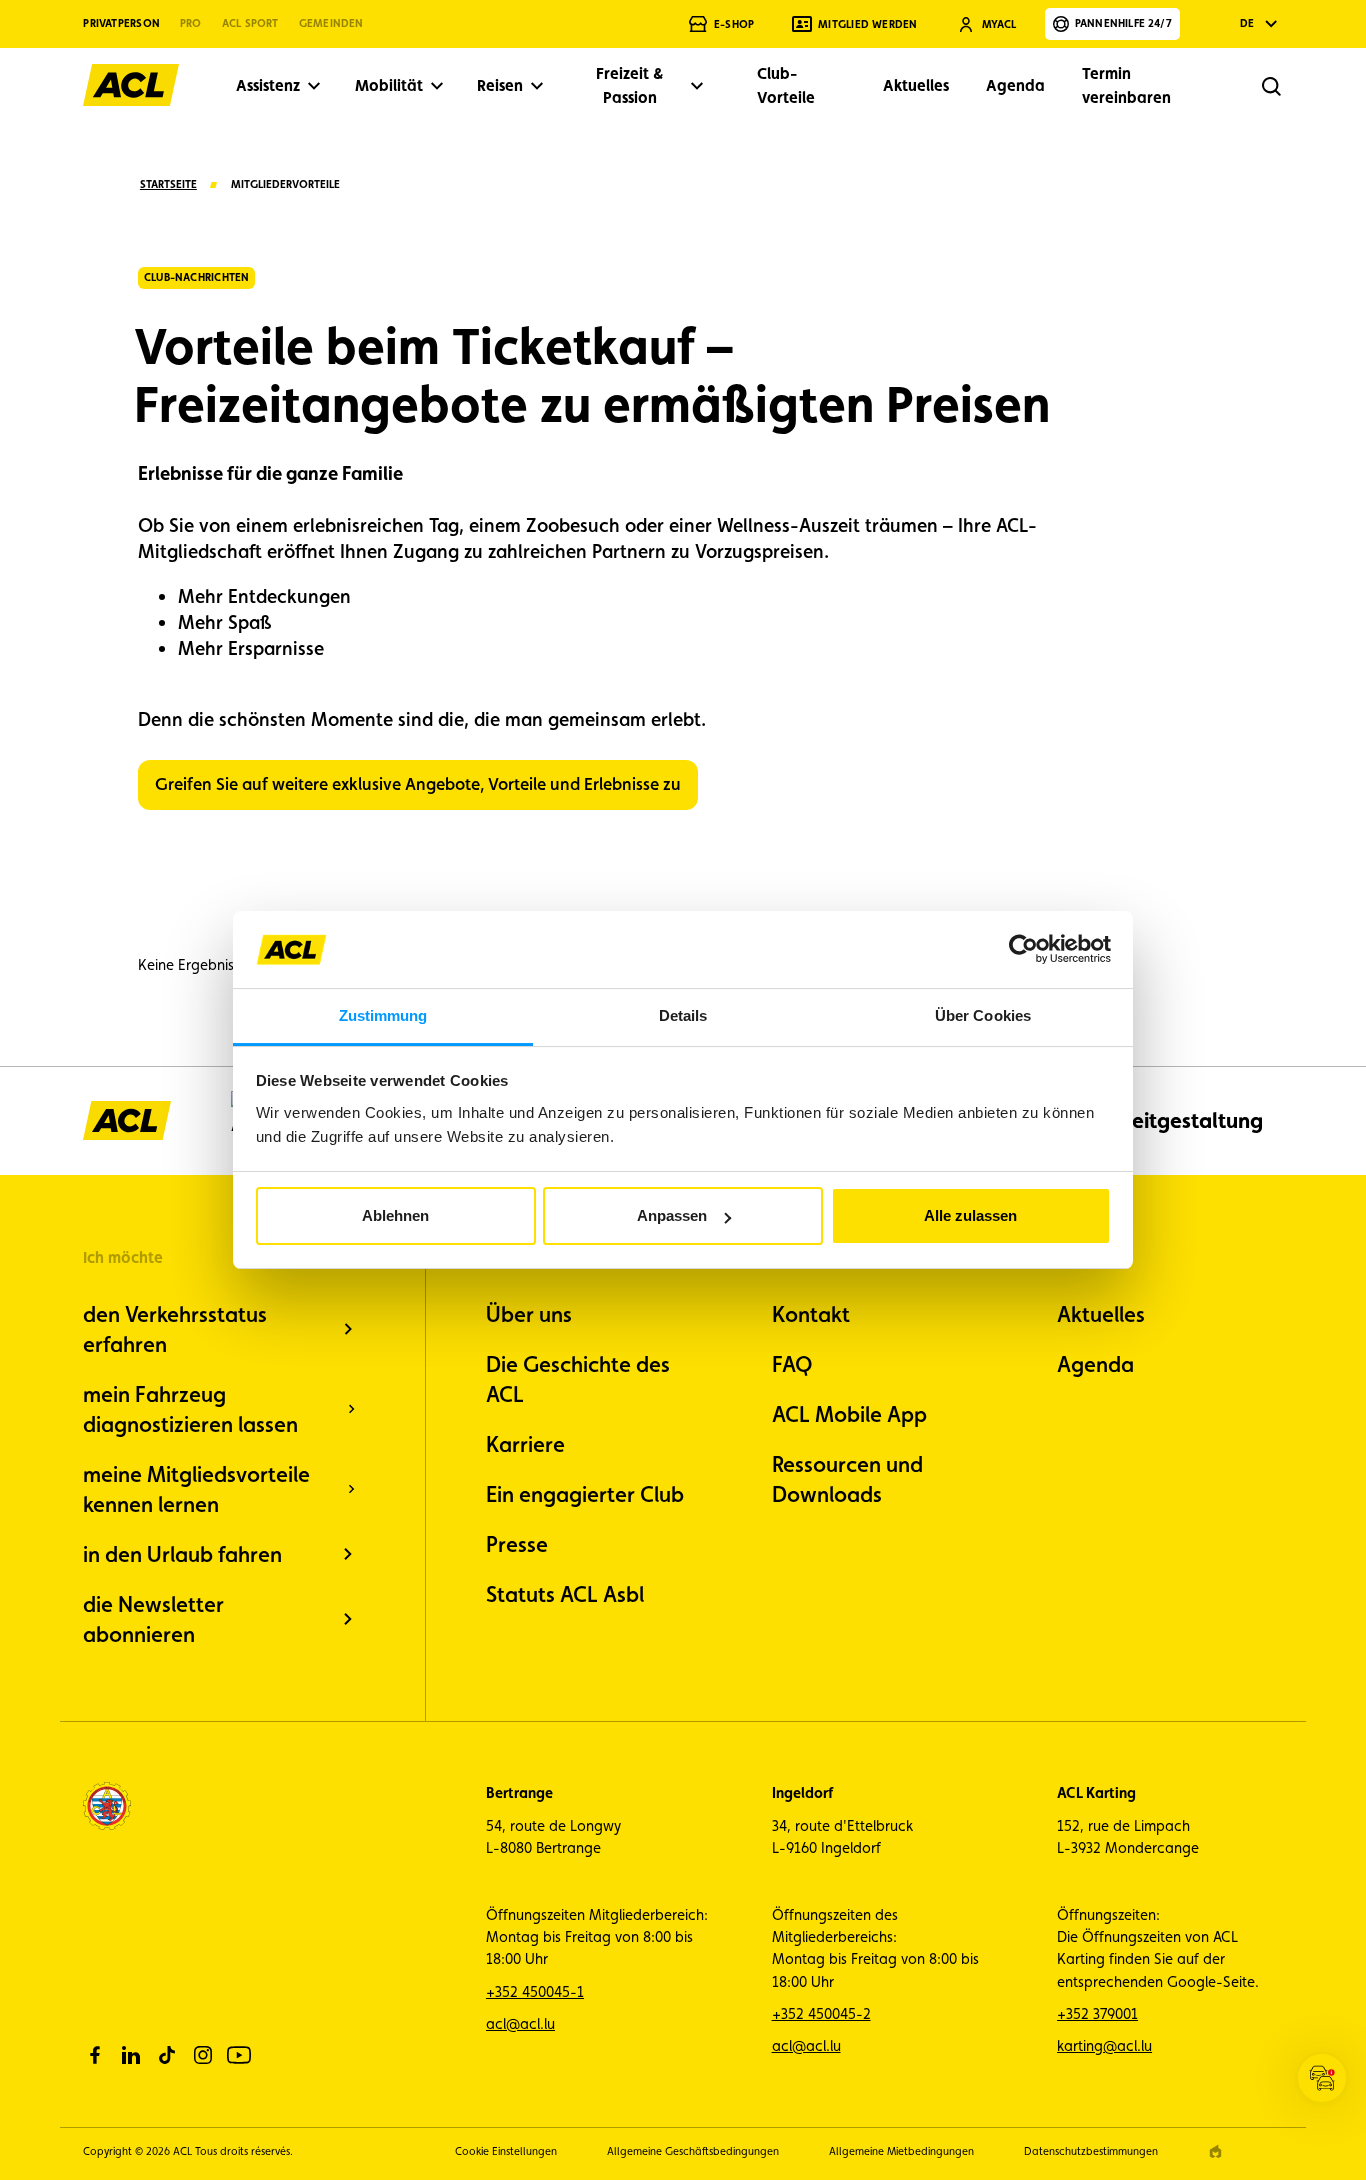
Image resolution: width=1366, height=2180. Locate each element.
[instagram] (203, 2055)
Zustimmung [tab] (383, 1015)
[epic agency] (1215, 2151)
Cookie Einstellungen (506, 2151)
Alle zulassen (970, 1215)
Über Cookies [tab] (983, 1015)
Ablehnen (395, 1215)
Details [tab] (683, 1015)
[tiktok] (167, 2055)
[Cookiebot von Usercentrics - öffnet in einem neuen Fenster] (1023, 949)
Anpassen (672, 1215)
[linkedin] (131, 2055)
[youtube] (239, 2055)
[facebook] (95, 2055)
